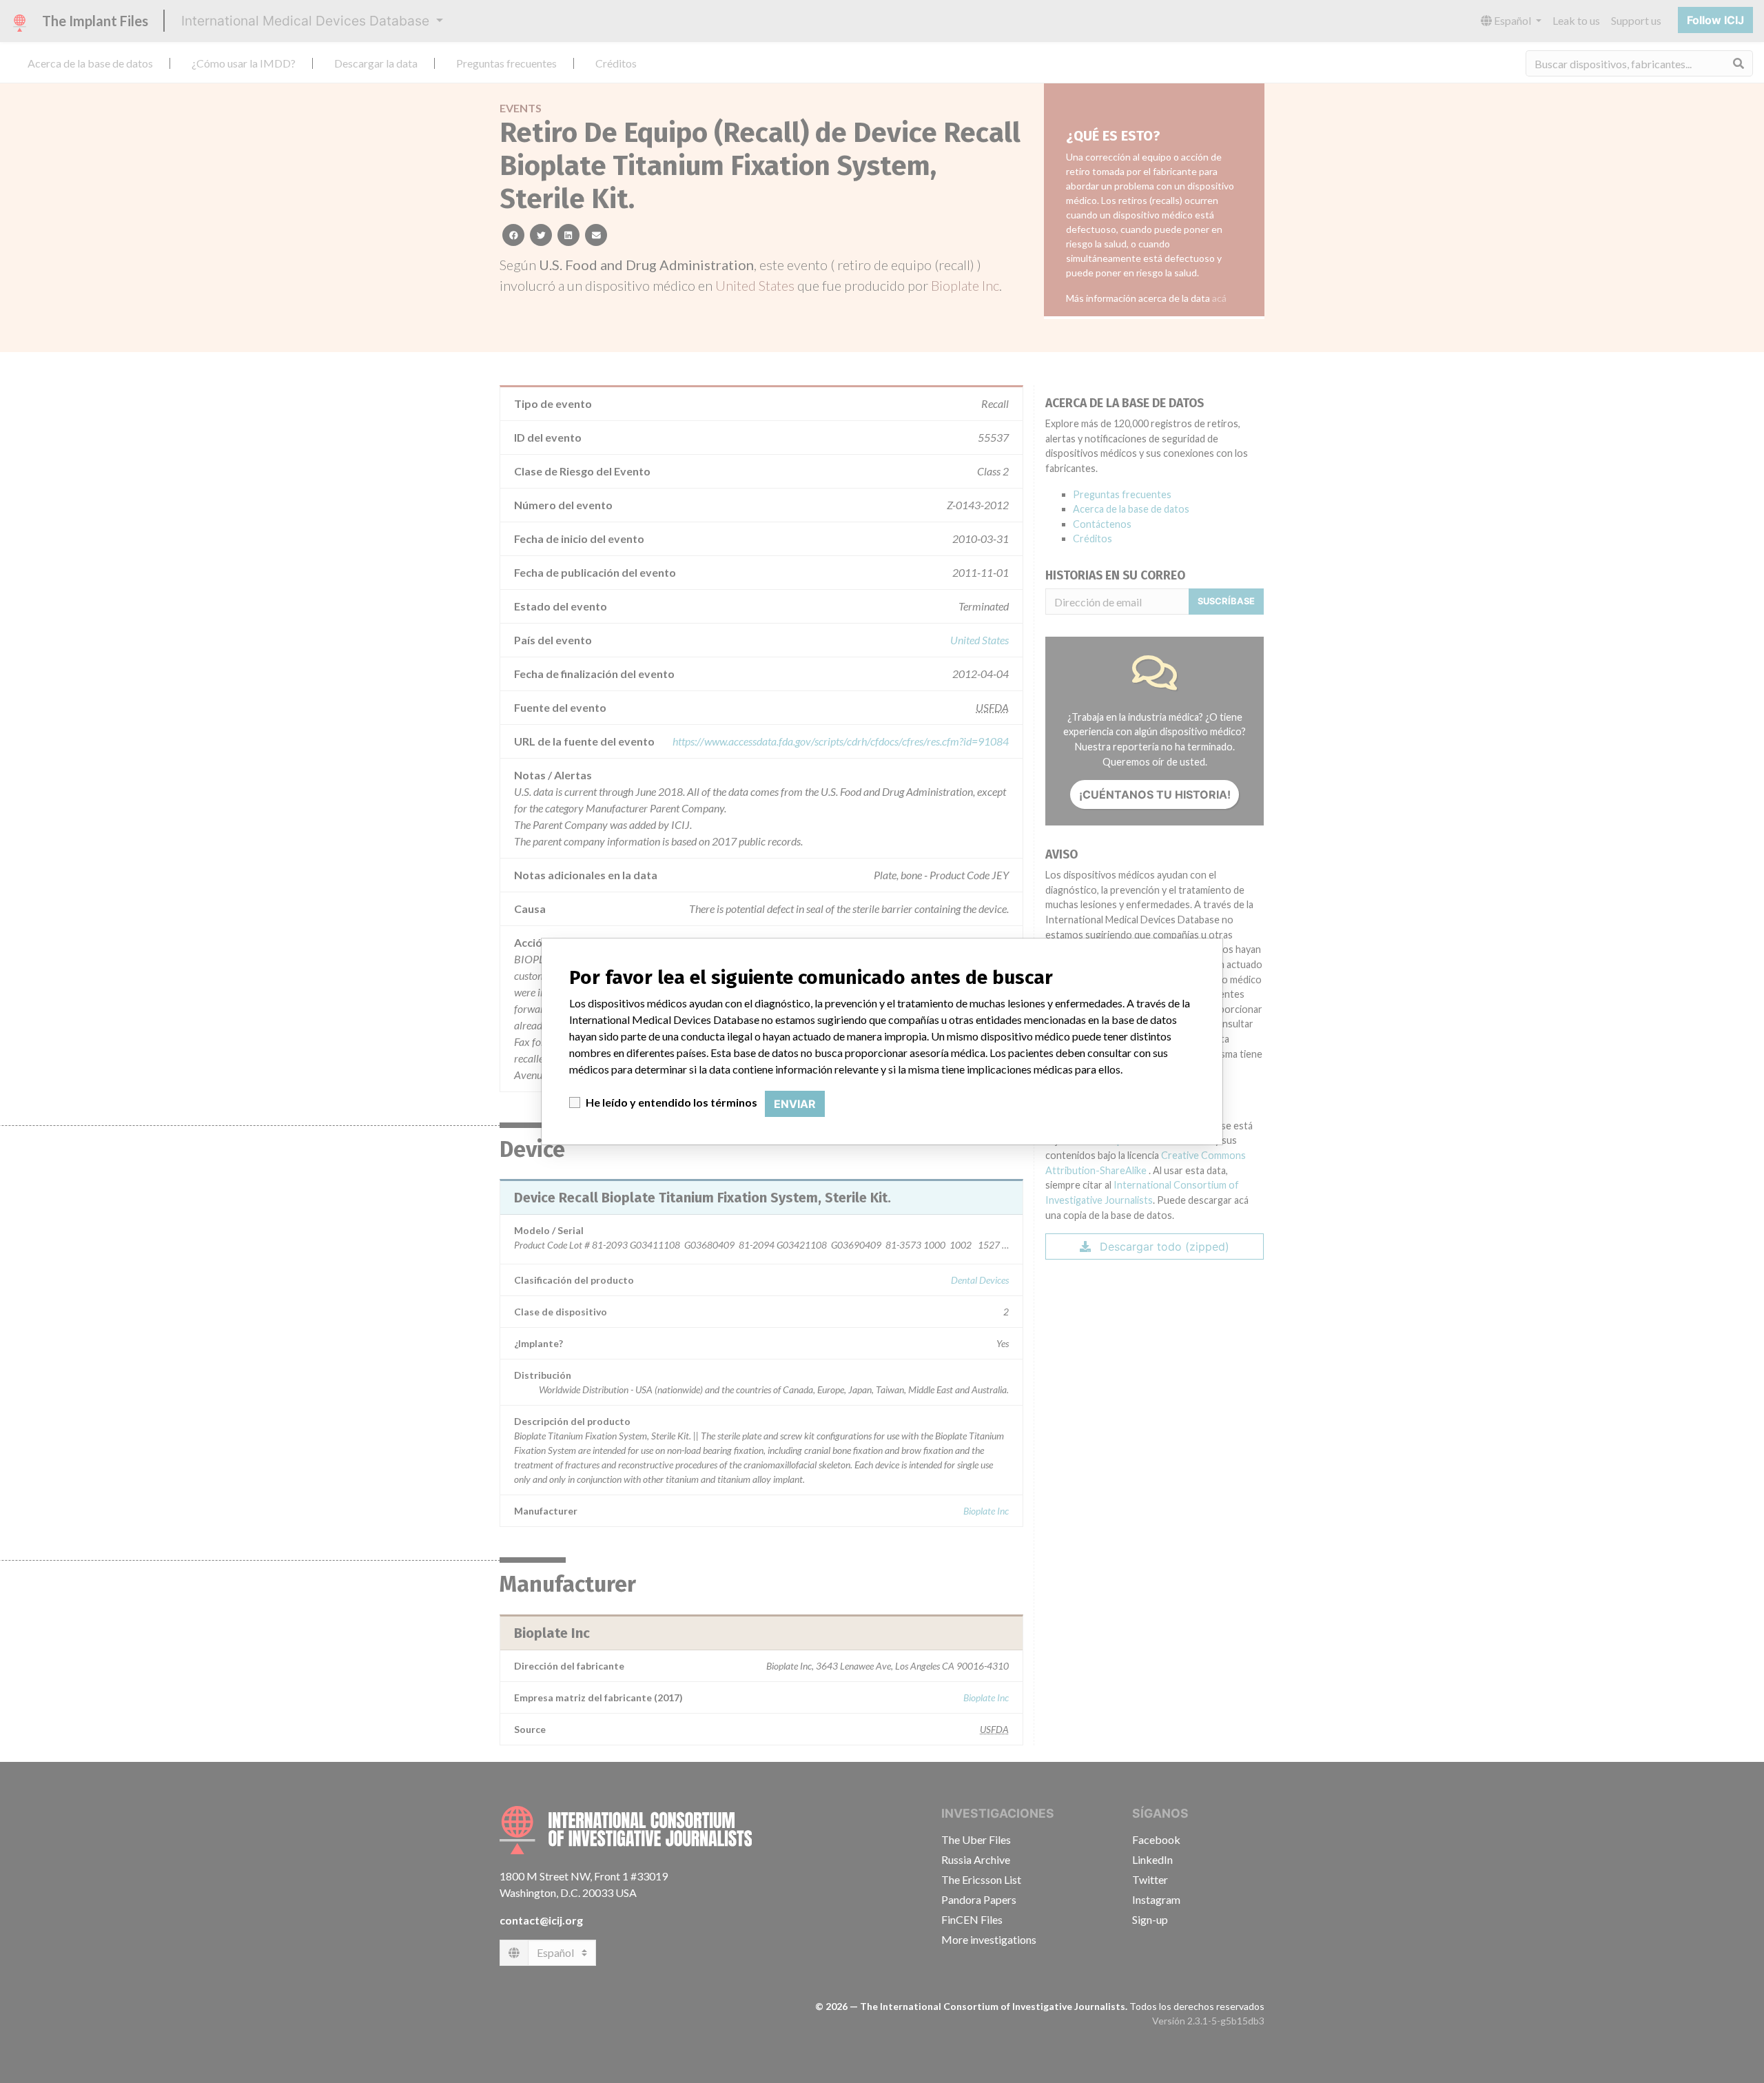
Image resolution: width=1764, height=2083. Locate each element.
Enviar (795, 1104)
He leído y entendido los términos (671, 1102)
